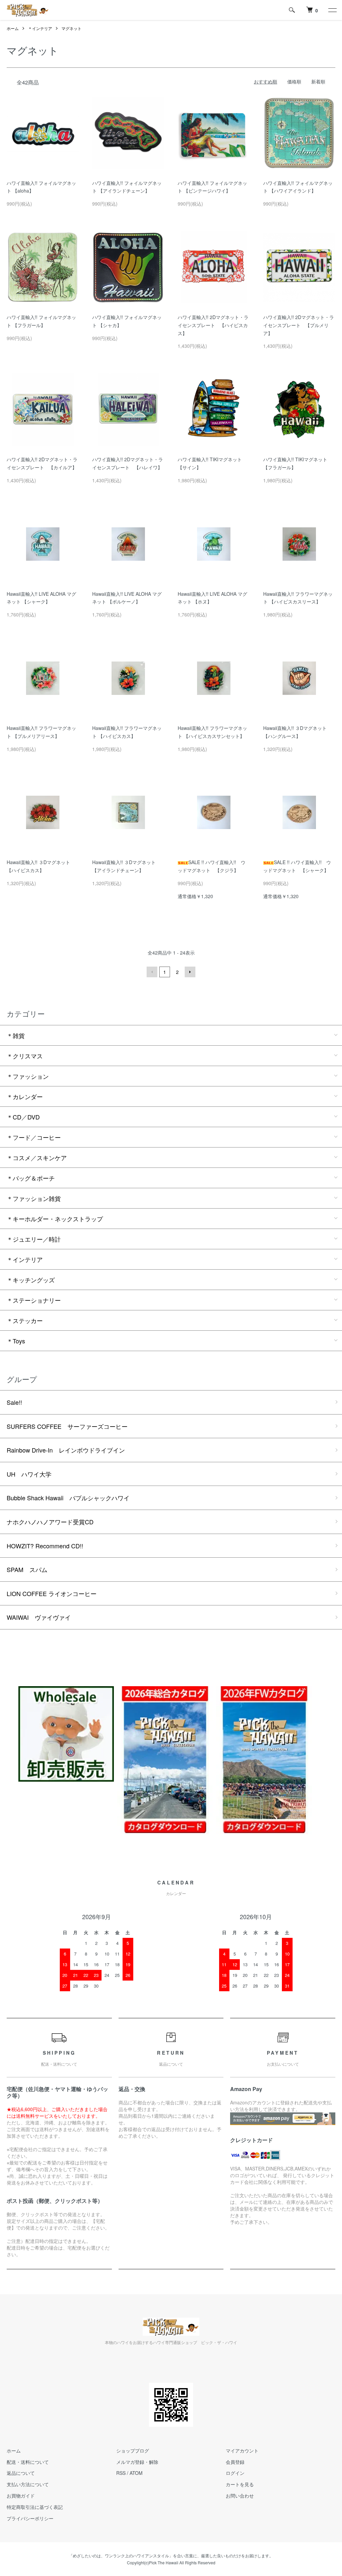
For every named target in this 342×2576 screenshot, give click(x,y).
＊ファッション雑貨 (34, 1198)
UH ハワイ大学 (29, 1474)
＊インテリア (40, 28)
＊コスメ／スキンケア (37, 1157)
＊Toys (16, 1341)
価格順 (294, 81)
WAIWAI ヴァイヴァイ (39, 1617)
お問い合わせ (240, 2496)
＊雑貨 (16, 1035)
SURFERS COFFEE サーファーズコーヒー (67, 1426)
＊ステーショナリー (34, 1300)
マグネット (71, 28)
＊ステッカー (25, 1320)
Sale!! (14, 1402)
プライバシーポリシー (30, 2518)
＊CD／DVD (23, 1117)
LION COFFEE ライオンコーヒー (52, 1593)
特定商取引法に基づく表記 (35, 2507)
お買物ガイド (21, 2496)
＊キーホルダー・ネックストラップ (55, 1219)
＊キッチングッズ (31, 1280)
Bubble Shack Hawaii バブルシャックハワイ (68, 1498)
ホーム (13, 28)
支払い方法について (28, 2484)
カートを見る (240, 2484)
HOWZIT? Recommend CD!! (45, 1546)
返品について (21, 2473)
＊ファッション (28, 1076)
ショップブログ (133, 2451)
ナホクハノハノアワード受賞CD (50, 1522)
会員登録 (235, 2462)
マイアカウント (242, 2451)
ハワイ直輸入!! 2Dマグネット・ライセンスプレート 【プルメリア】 (299, 325)
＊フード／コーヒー (34, 1137)
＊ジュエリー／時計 (34, 1239)
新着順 (318, 81)
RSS (121, 2473)
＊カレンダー (25, 1096)
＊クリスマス (25, 1056)
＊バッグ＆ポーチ (31, 1178)
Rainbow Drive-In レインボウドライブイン (66, 1450)
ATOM (136, 2473)
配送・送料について (28, 2462)
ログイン (235, 2473)
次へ (190, 972)
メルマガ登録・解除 (137, 2462)
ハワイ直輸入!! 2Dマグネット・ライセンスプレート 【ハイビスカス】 (213, 325)
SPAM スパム (27, 1569)
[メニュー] (332, 10)
